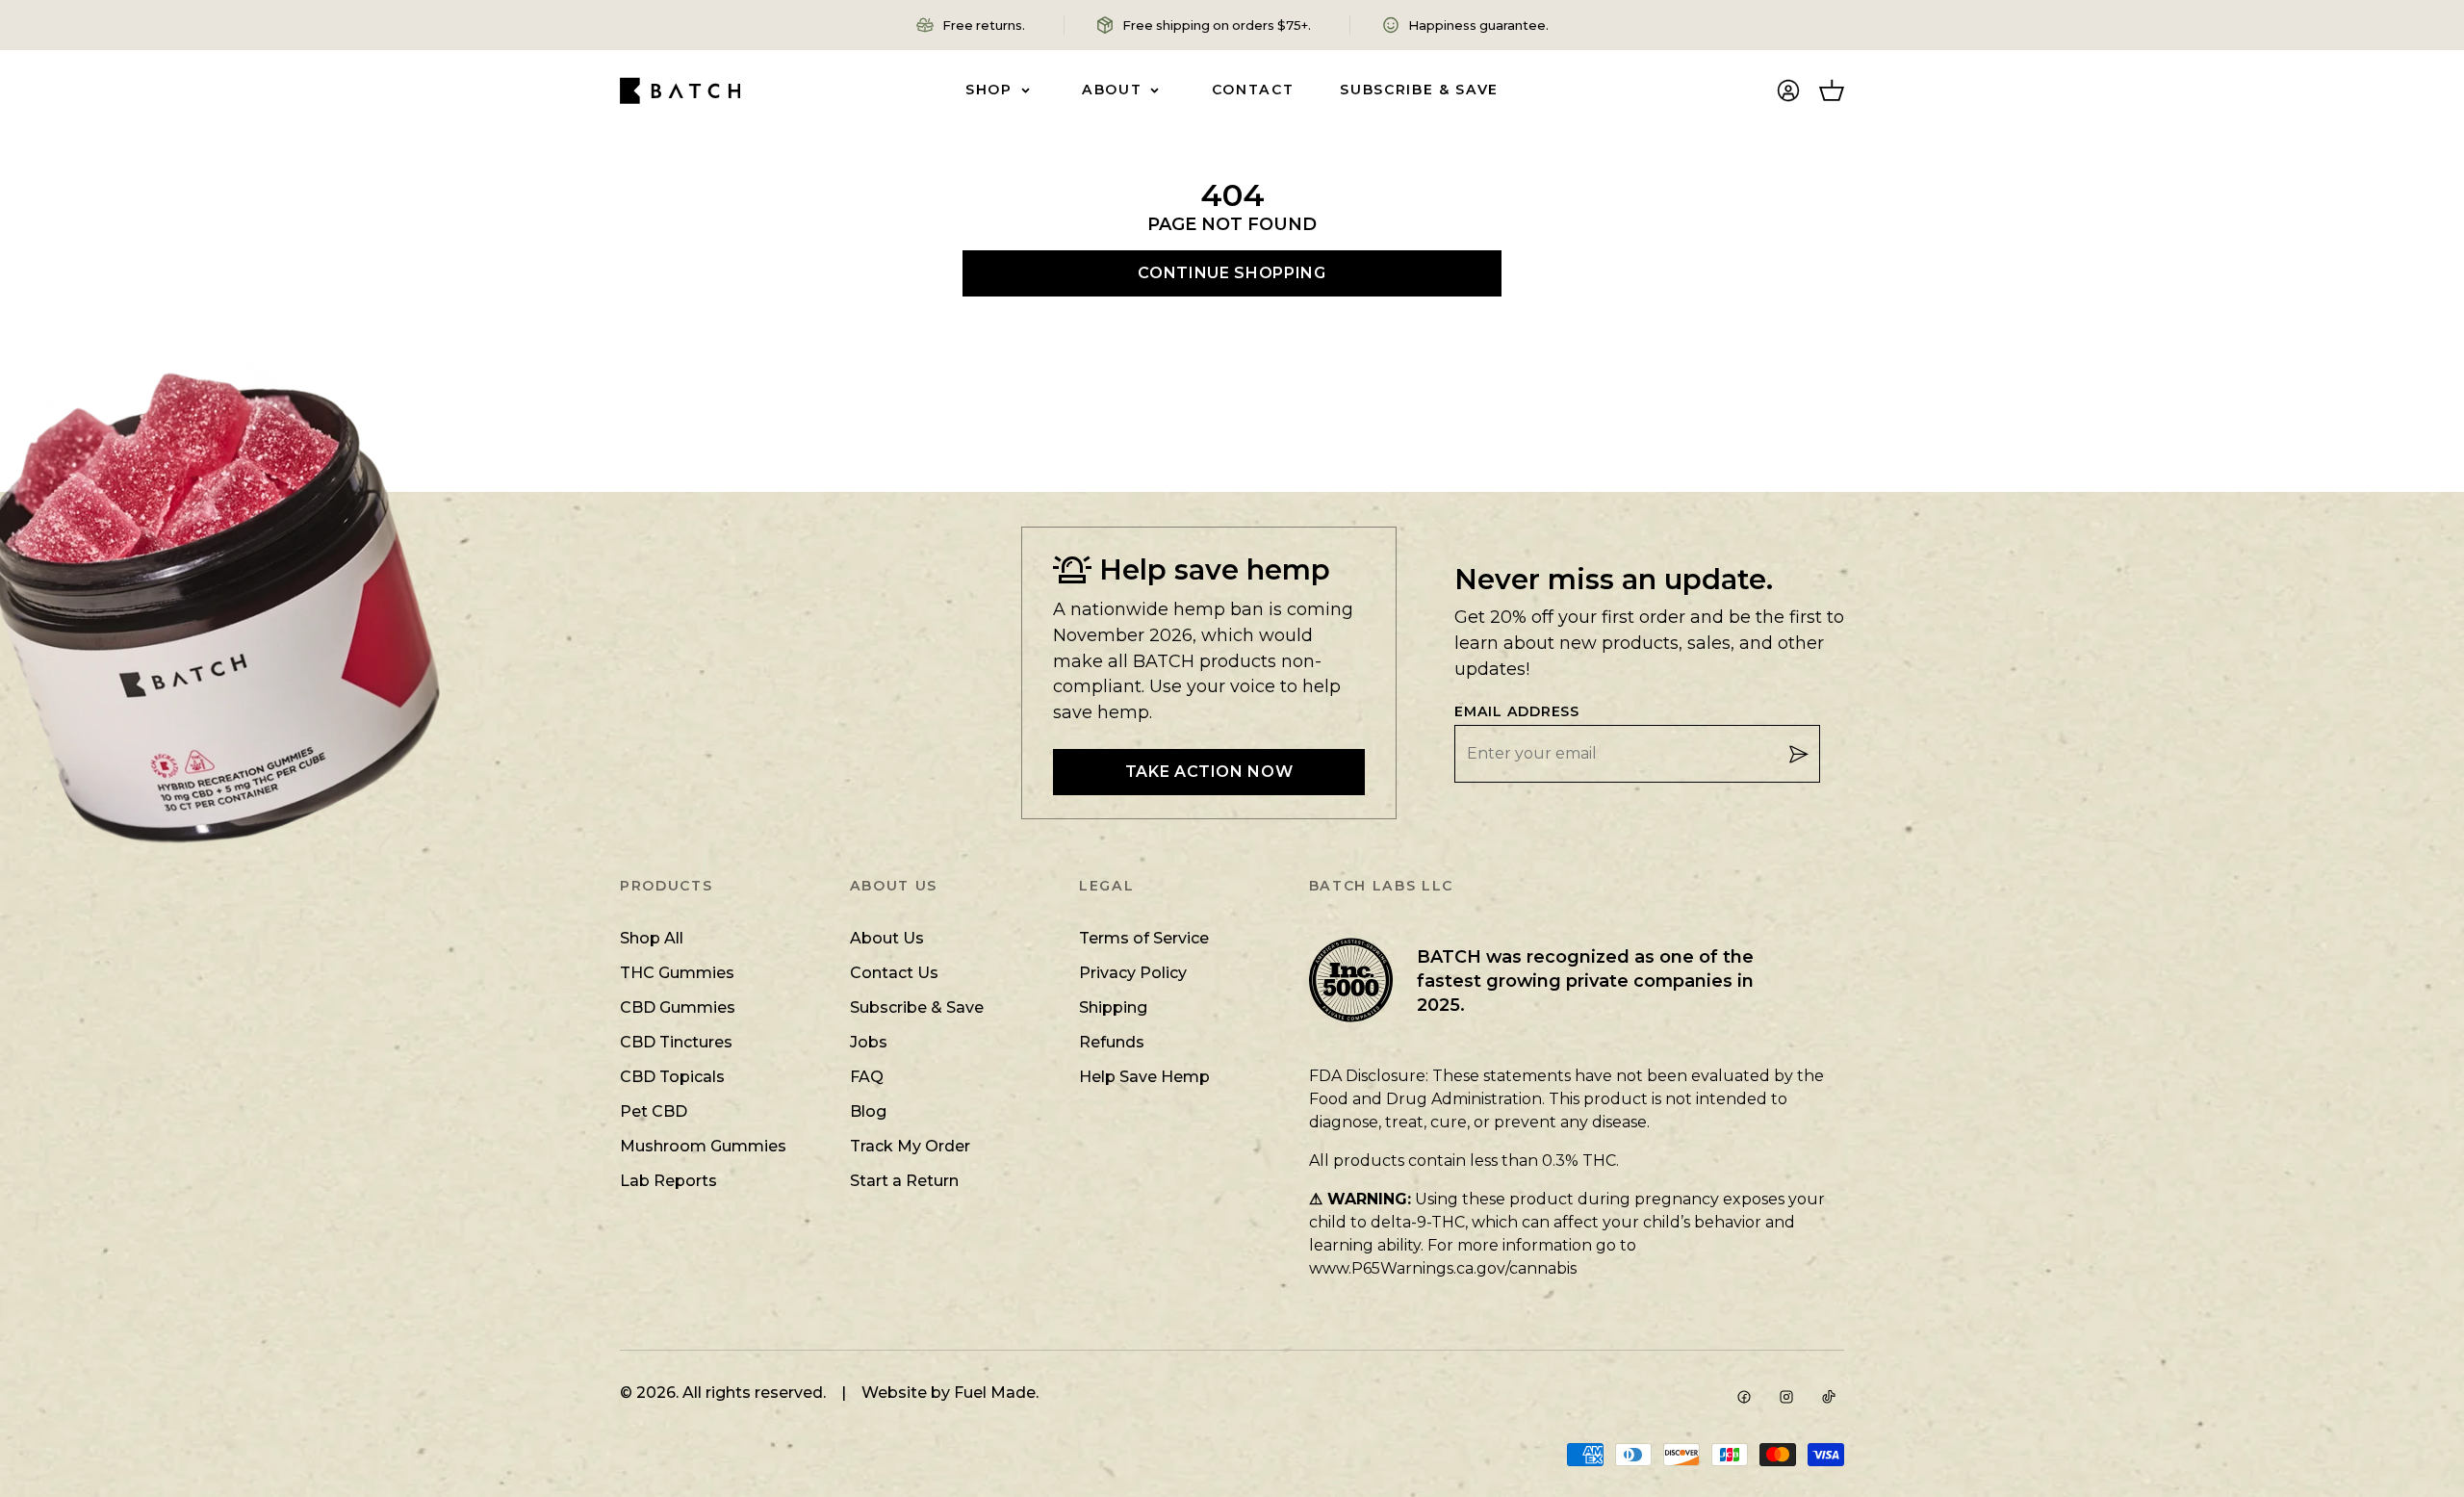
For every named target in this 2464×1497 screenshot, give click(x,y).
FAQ (867, 1077)
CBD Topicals (672, 1077)
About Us (887, 938)
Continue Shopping (1232, 273)
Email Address (1517, 712)
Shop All (652, 938)
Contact (1253, 90)
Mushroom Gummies (703, 1146)
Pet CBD (654, 1111)
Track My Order (910, 1146)
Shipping (1113, 1007)
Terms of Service (1144, 938)
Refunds (1112, 1042)
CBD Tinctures (676, 1042)
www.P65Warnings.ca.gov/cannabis (1443, 1268)
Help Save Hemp (1144, 1077)
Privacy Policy (1133, 973)
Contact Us (894, 973)
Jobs (869, 1042)
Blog (868, 1111)
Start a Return (904, 1181)
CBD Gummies (678, 1007)
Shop (989, 90)
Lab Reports (668, 1181)
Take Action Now (1209, 772)
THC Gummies (677, 973)
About (1112, 90)
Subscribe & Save (1419, 90)
